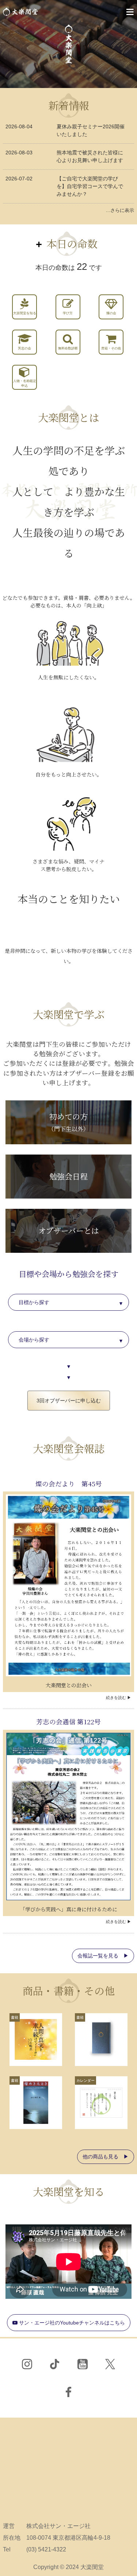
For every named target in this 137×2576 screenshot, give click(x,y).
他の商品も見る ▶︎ (106, 2157)
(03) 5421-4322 (46, 2549)
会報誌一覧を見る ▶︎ (103, 1956)
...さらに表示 (120, 210)
